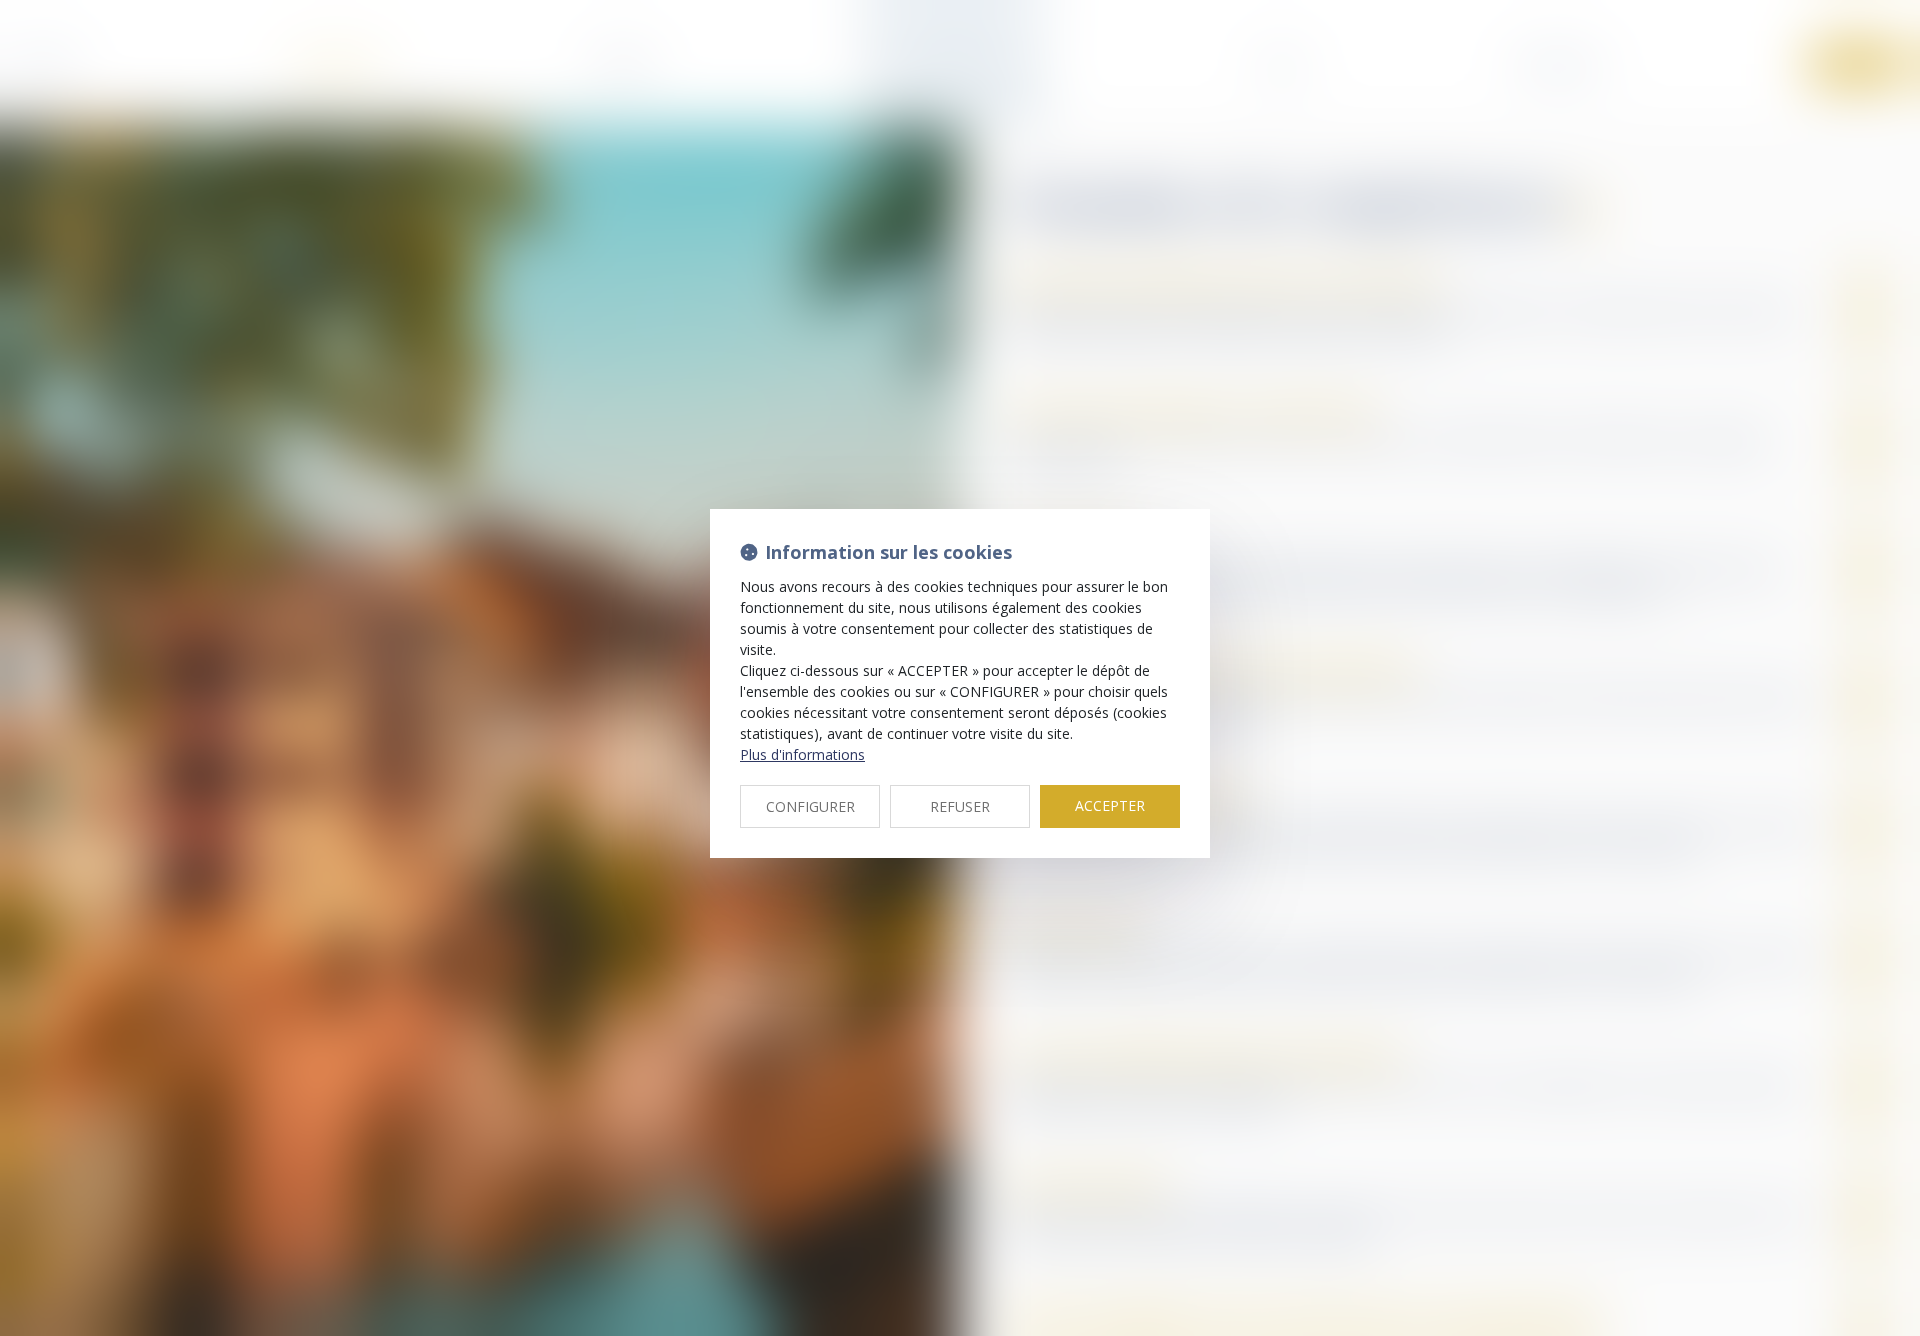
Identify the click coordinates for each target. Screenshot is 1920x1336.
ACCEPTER (1110, 805)
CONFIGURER (810, 806)
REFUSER (960, 806)
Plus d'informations (802, 754)
